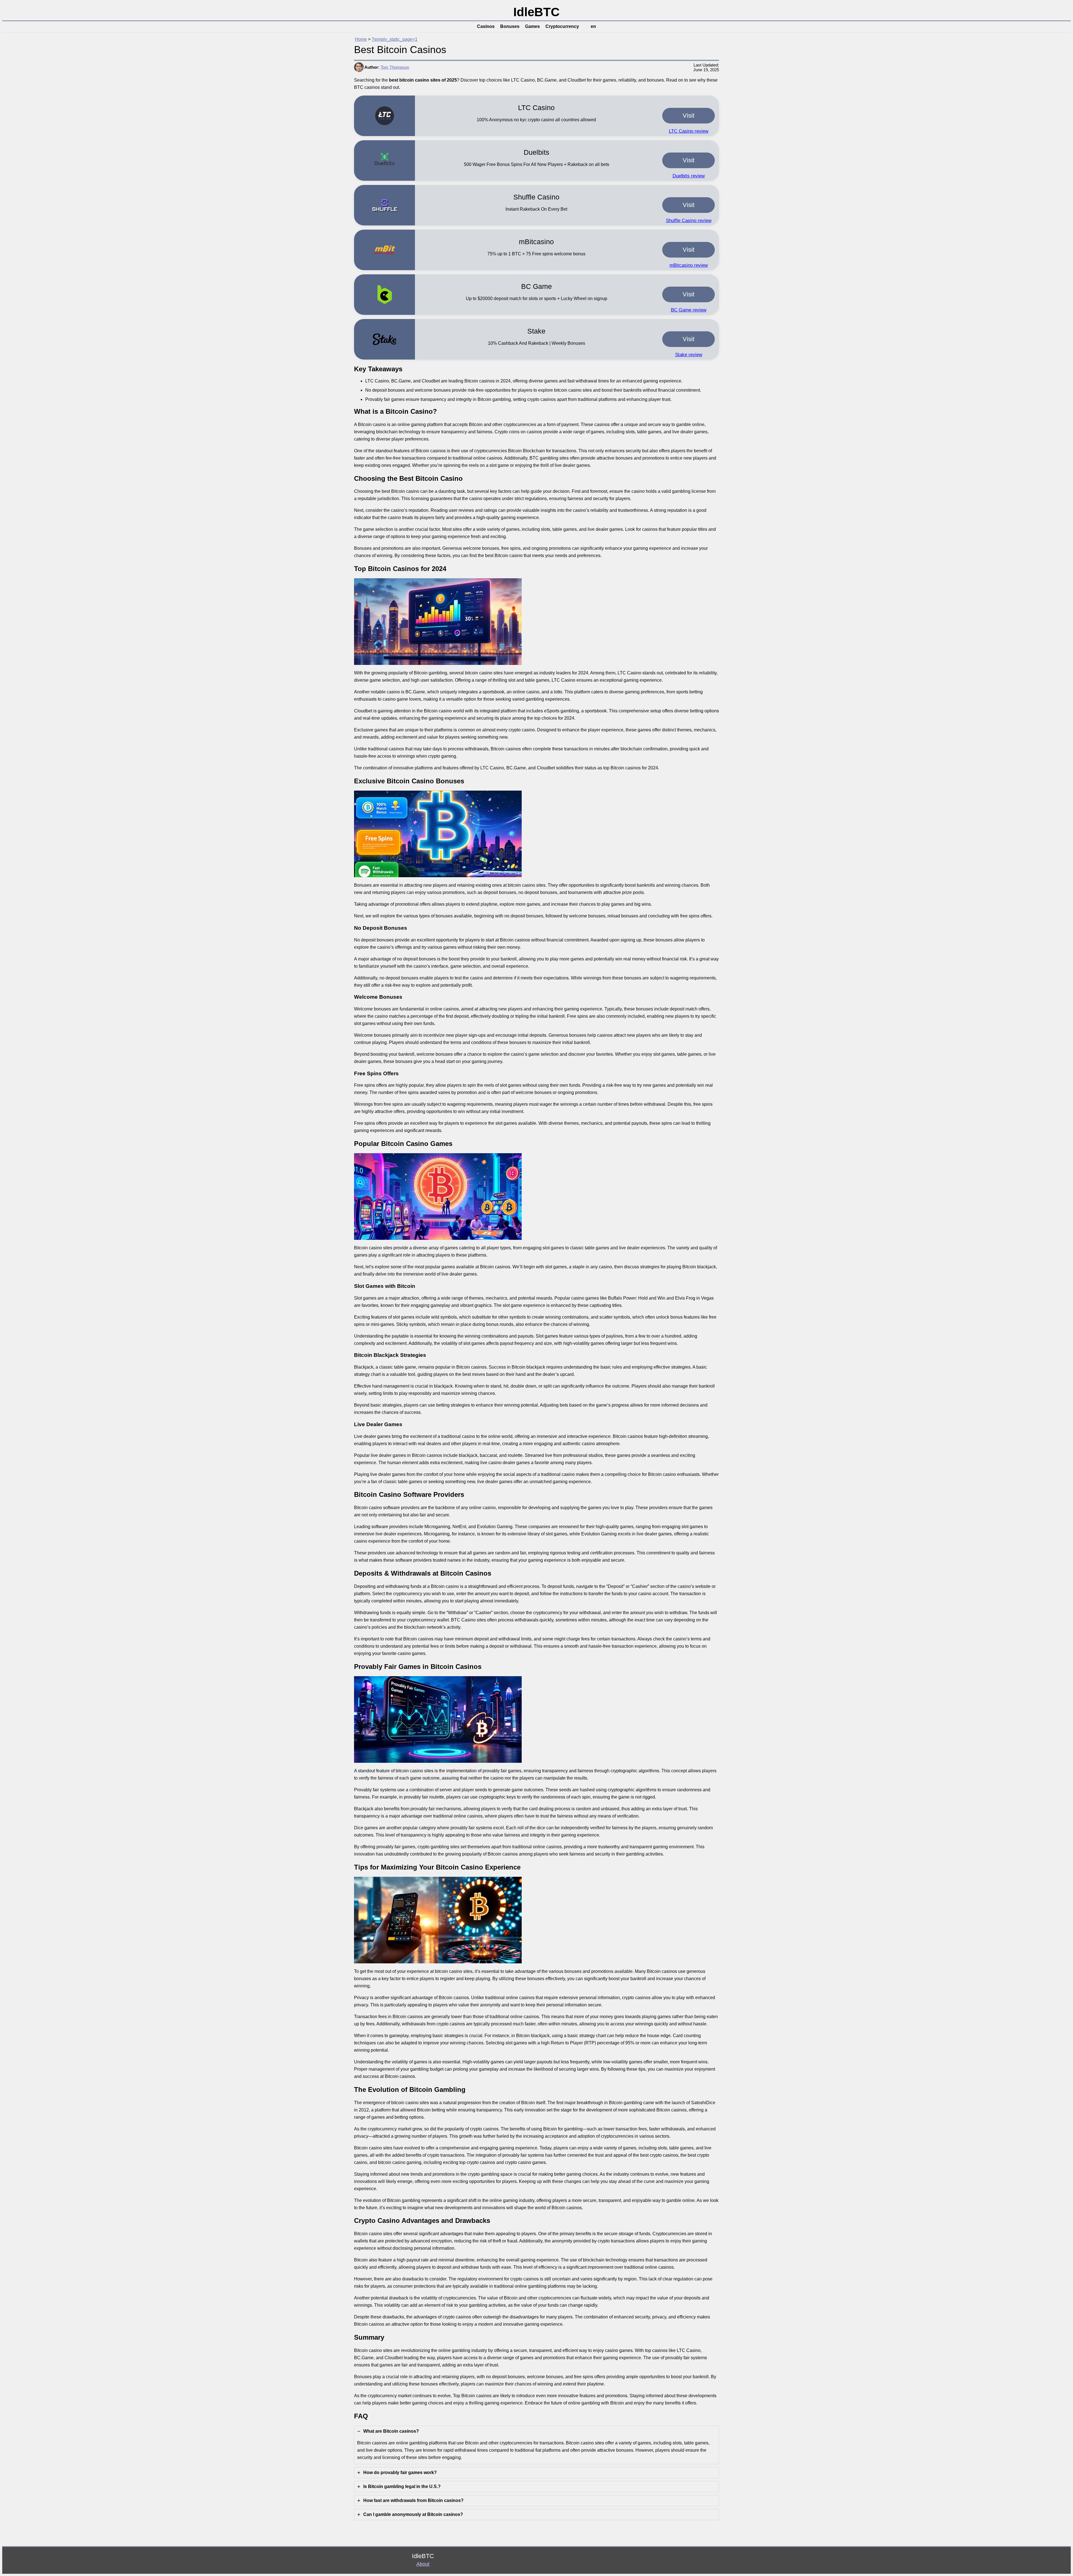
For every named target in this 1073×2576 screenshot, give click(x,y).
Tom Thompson (395, 67)
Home (361, 39)
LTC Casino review (689, 131)
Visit (689, 116)
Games (532, 26)
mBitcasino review (689, 265)
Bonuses (510, 26)
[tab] (536, 2445)
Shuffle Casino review (689, 221)
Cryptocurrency (562, 26)
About (423, 2564)
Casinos (486, 26)
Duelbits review (689, 176)
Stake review (689, 355)
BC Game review (689, 310)
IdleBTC (536, 12)
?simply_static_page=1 (395, 39)
